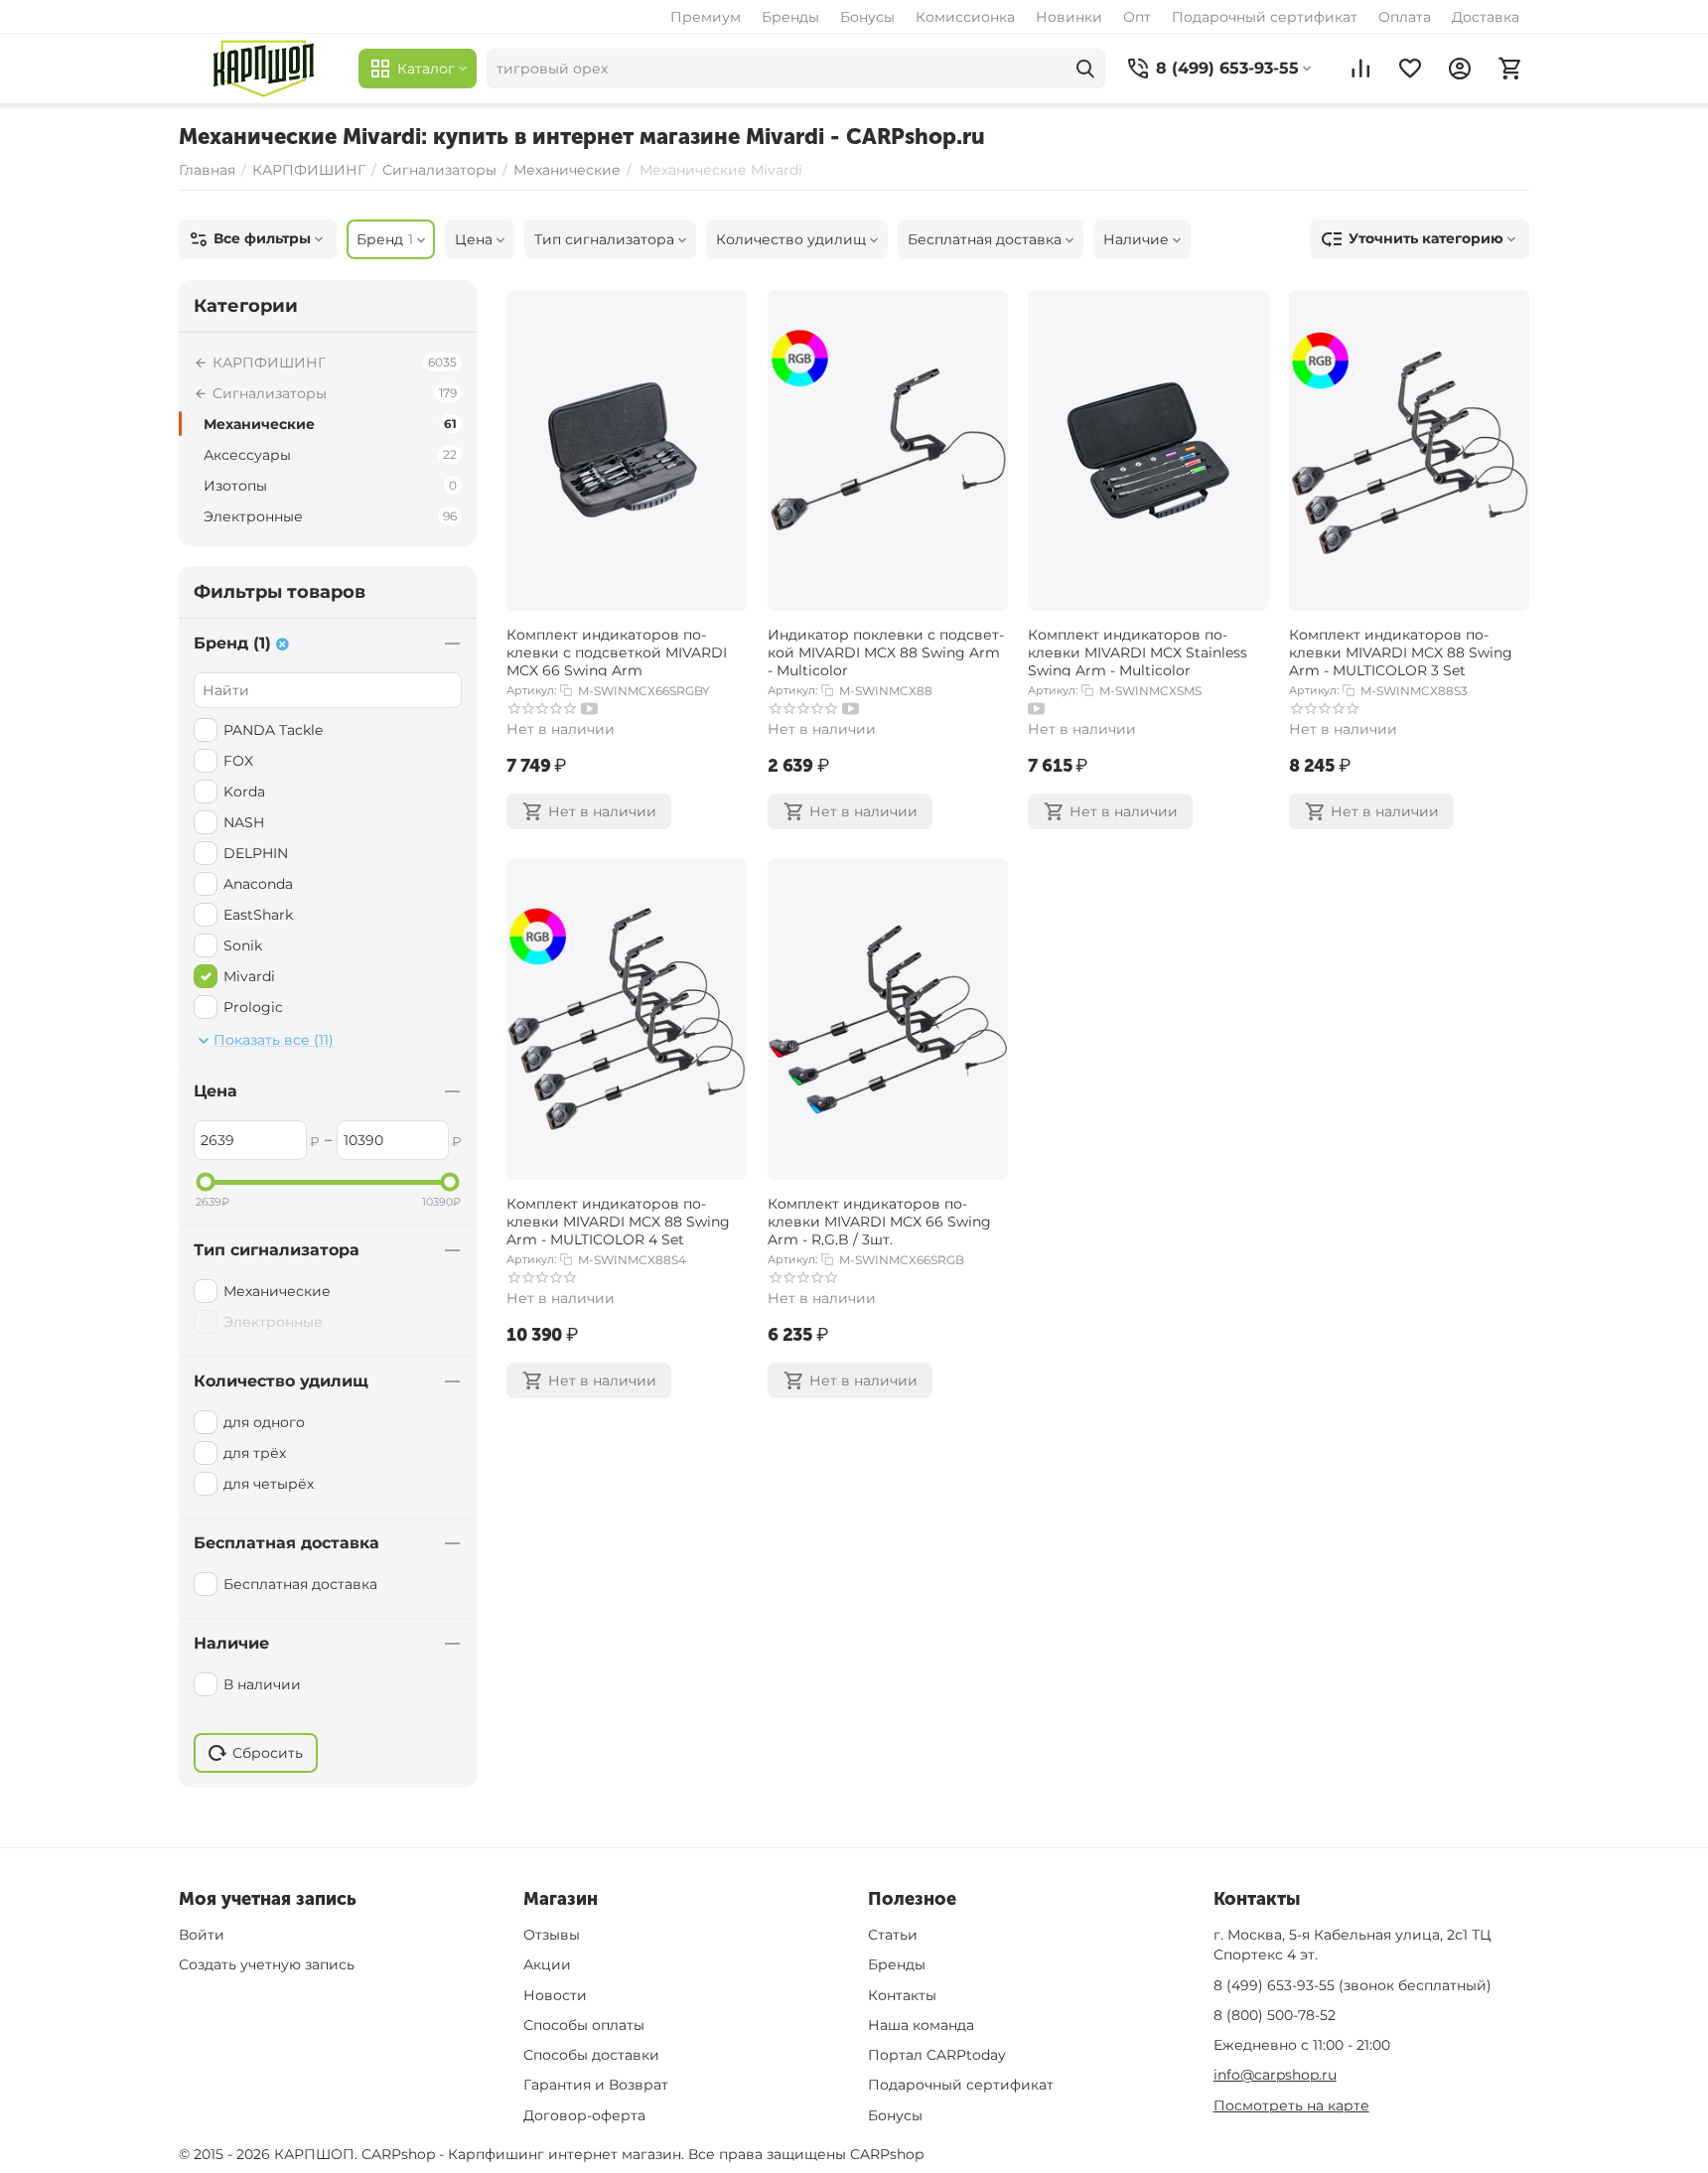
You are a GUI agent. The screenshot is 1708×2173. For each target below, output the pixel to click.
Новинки (1069, 17)
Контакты (902, 1995)
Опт (1137, 17)
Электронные (330, 516)
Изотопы (330, 486)
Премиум (706, 17)
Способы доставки (591, 2055)
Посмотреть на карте (1291, 2105)
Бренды (790, 17)
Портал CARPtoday (937, 2055)
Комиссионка (965, 17)
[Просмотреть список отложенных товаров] (1410, 69)
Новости (555, 1995)
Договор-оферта (584, 2115)
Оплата (1405, 17)
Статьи (893, 1935)
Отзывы (552, 1935)
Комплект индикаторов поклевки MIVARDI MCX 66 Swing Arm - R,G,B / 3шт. (879, 1220)
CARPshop (887, 2154)
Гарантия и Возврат (596, 2085)
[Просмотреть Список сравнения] (1360, 69)
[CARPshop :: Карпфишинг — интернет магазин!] (264, 69)
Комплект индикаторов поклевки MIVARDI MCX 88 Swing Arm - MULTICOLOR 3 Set (1401, 651)
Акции (547, 1964)
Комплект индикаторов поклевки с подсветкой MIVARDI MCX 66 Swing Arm (617, 651)
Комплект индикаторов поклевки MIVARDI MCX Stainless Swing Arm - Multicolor (1138, 651)
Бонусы (867, 17)
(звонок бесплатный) (1352, 1985)
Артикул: (531, 690)
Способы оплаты (584, 2025)
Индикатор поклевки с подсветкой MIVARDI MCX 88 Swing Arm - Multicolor (886, 651)
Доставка (1486, 17)
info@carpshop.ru (1275, 2075)
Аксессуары (330, 455)
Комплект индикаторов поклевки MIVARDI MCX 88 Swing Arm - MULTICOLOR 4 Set (618, 1220)
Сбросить (268, 1753)
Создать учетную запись (267, 1964)
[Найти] (1085, 69)
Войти (202, 1935)
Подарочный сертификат (1265, 17)
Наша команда (921, 2025)
